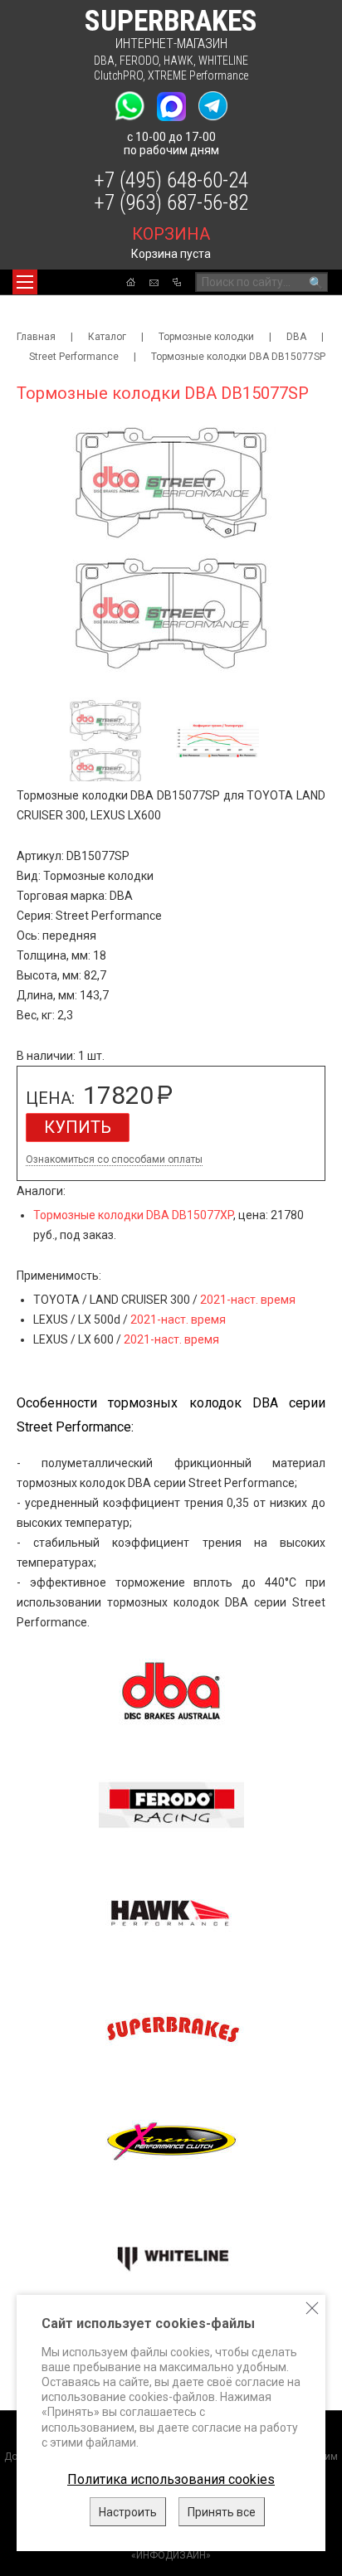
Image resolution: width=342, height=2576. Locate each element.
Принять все (222, 2512)
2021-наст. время (248, 1300)
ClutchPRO (118, 75)
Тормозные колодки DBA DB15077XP (133, 1215)
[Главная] (131, 282)
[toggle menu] (25, 282)
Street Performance (74, 357)
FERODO (139, 61)
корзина (171, 234)
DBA (104, 61)
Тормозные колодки (206, 337)
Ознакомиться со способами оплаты (114, 1160)
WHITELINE (223, 61)
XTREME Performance (198, 75)
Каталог (107, 337)
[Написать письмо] (154, 283)
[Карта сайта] (177, 282)
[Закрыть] (312, 2308)
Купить (78, 1127)
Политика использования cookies (171, 2479)
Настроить (128, 2512)
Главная (36, 337)
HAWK (178, 61)
